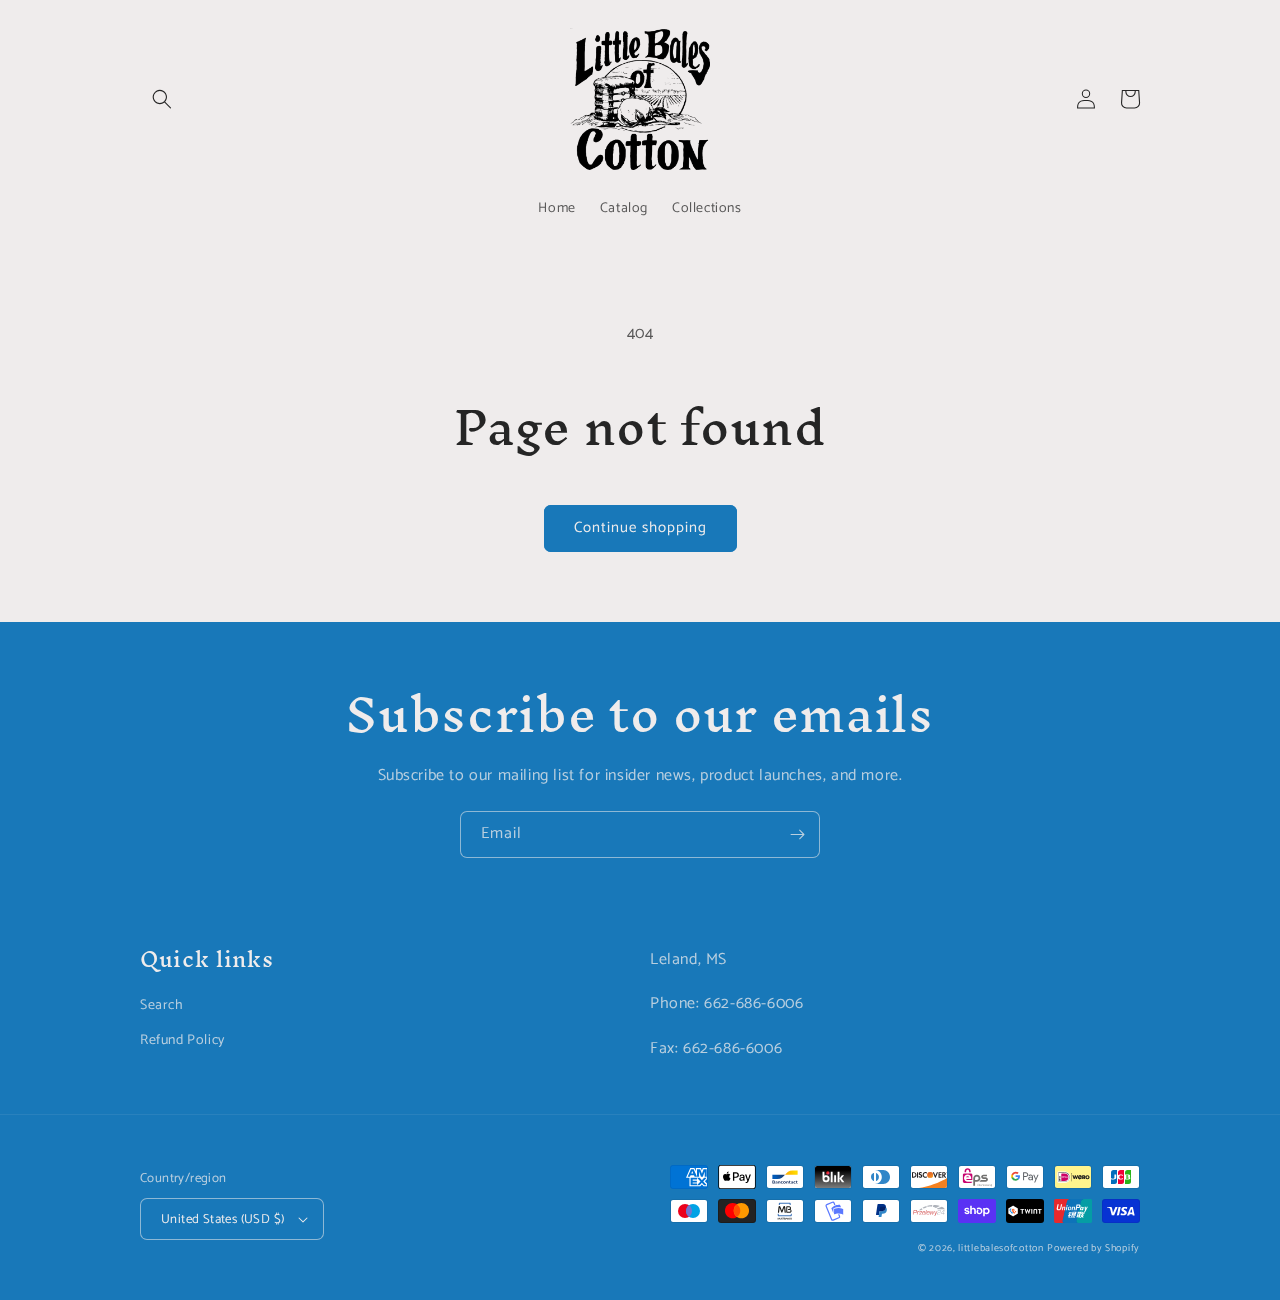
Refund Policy (182, 1040)
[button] (162, 99)
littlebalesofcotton (1000, 1248)
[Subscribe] (797, 834)
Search (162, 1005)
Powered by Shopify (1093, 1248)
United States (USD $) (222, 1219)
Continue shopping (640, 527)
